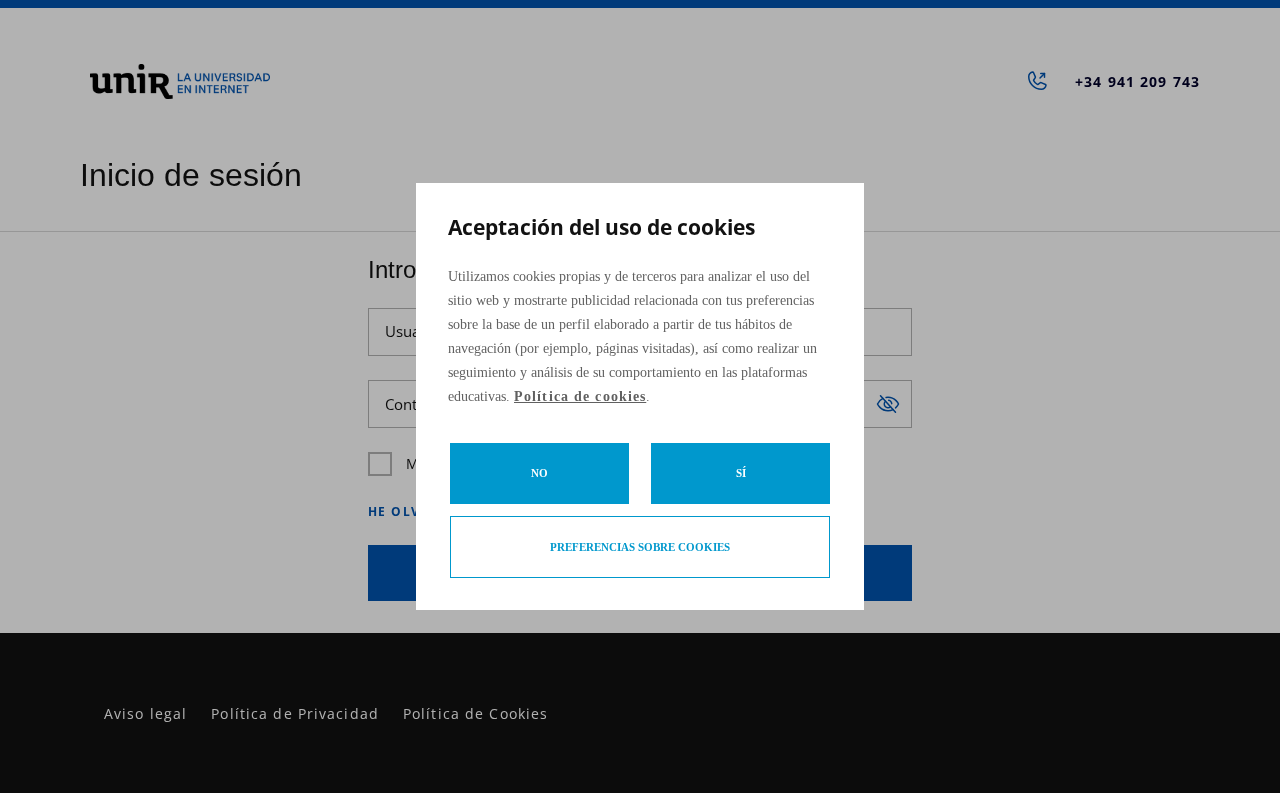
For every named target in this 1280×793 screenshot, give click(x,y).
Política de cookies (580, 396)
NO (539, 473)
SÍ (741, 473)
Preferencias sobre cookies (640, 547)
